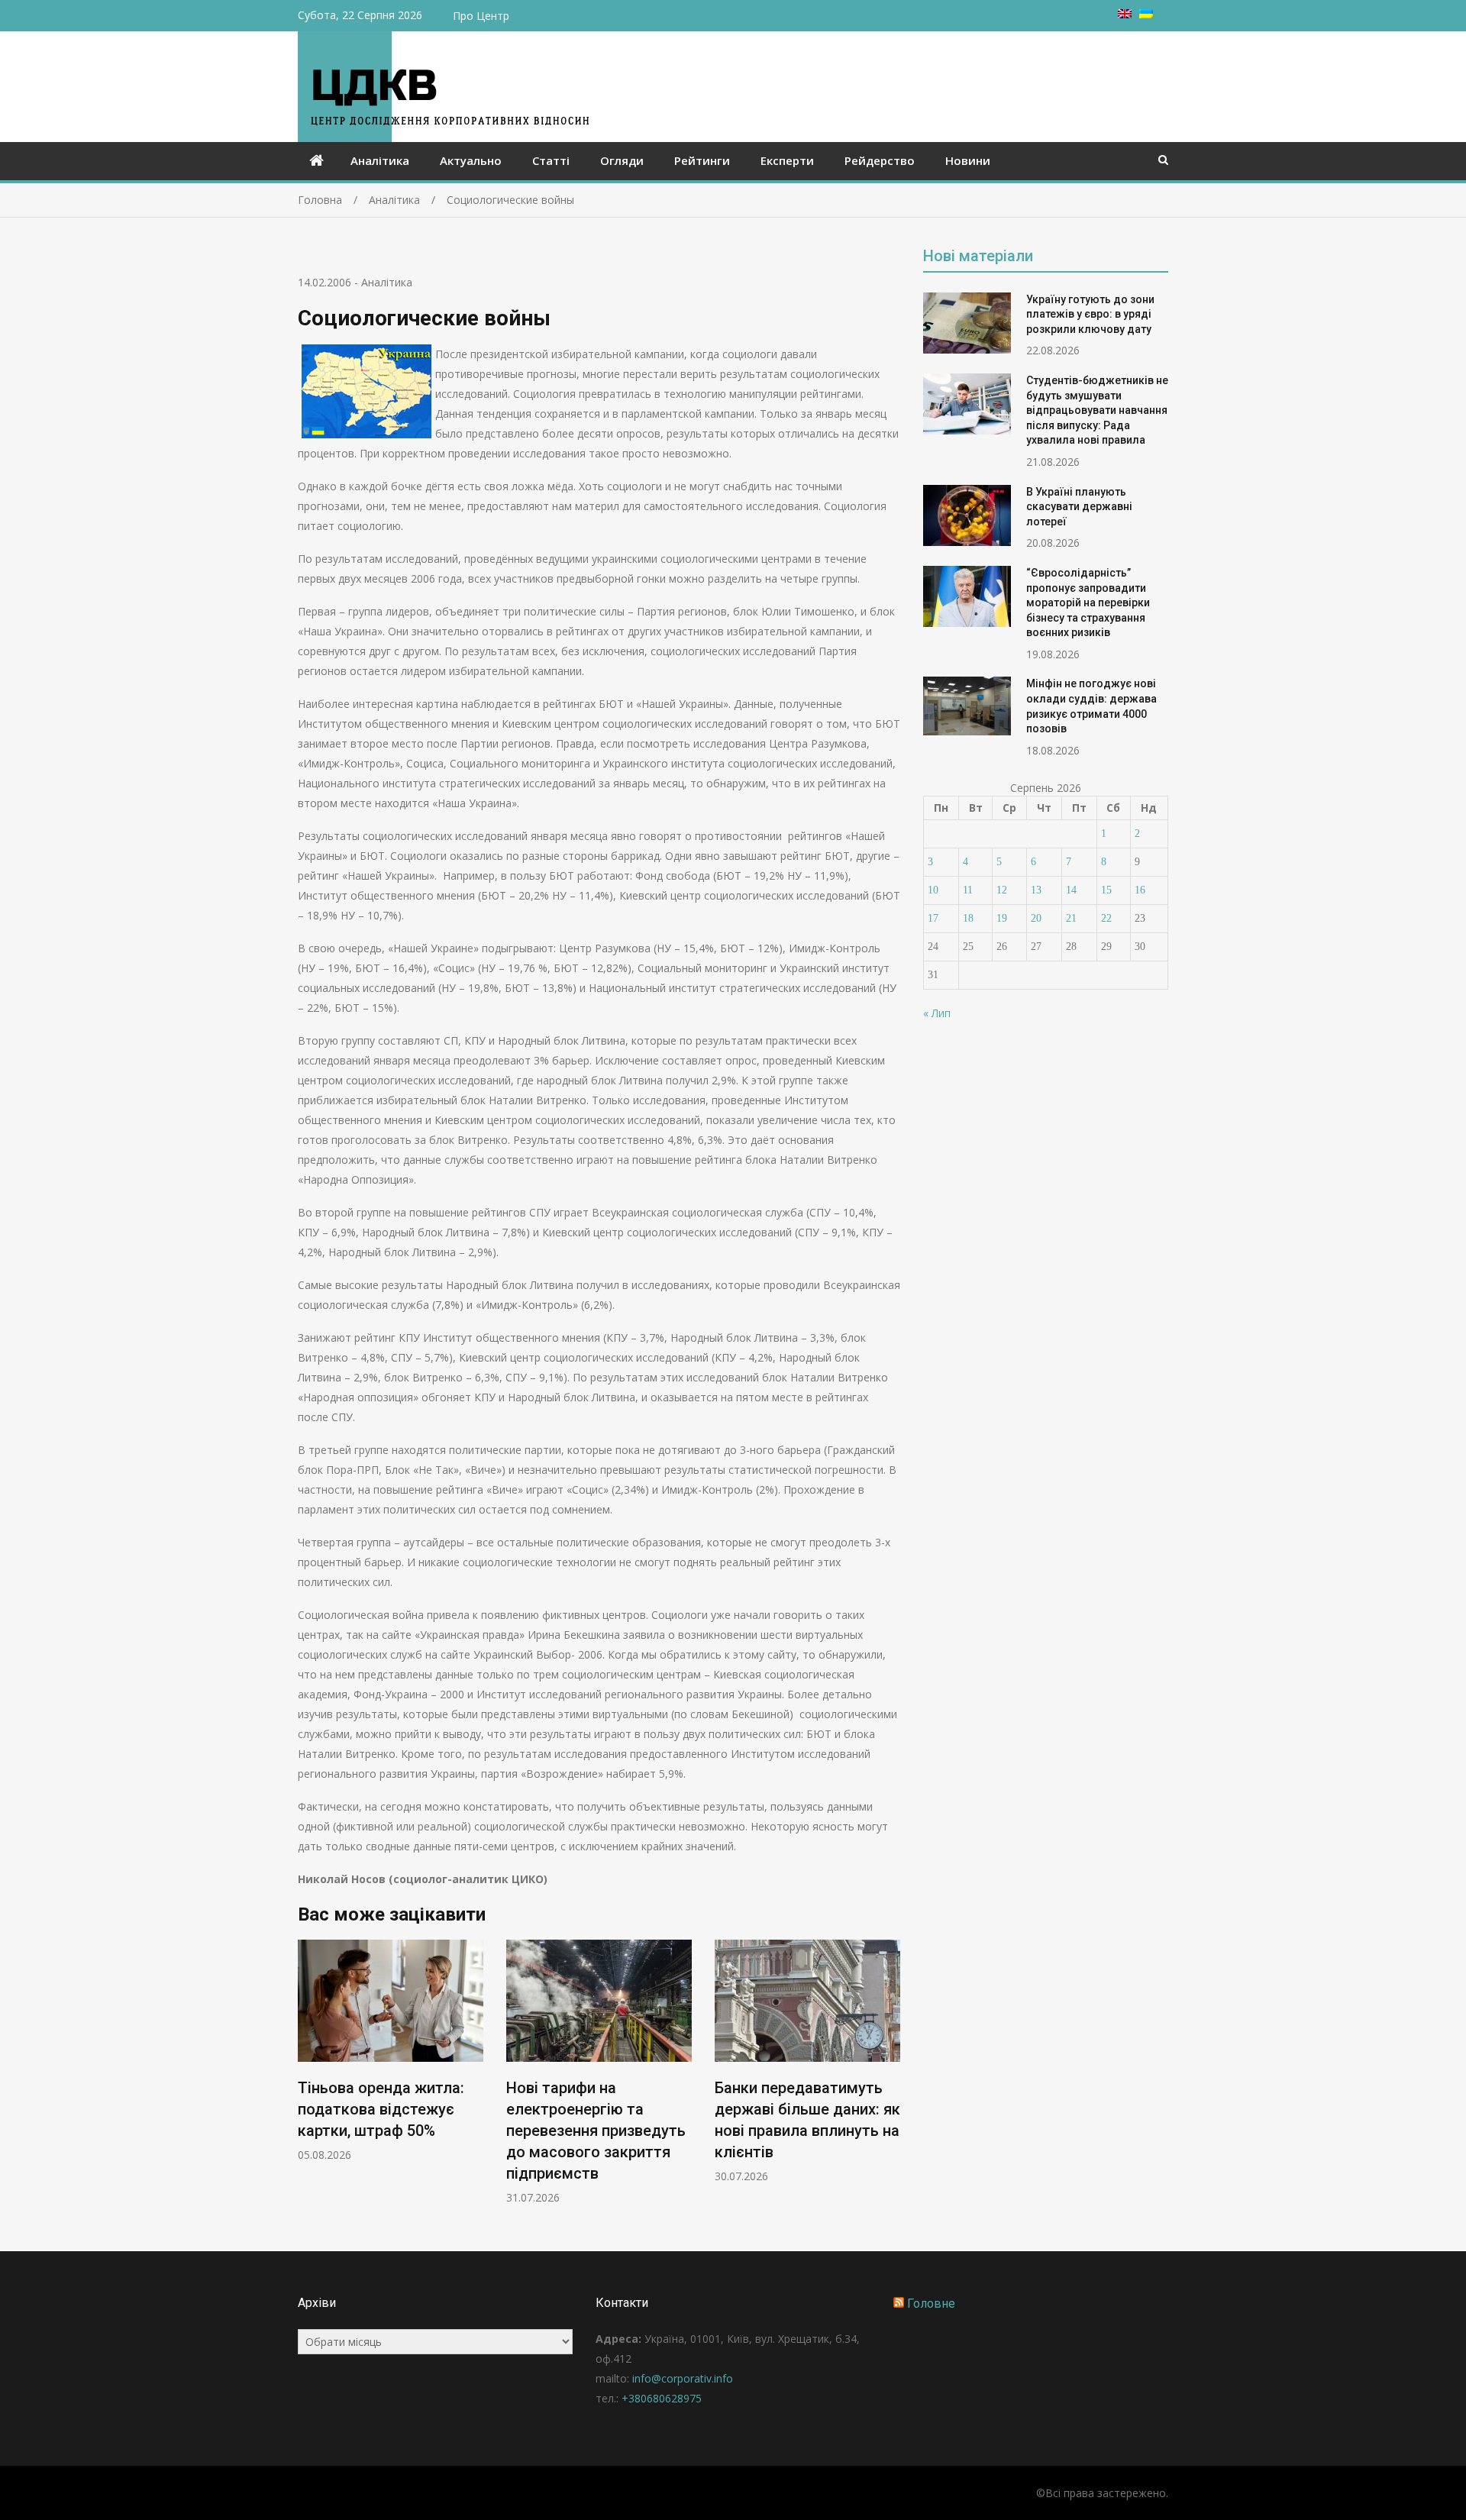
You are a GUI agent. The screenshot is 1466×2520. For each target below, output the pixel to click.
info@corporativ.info (683, 2378)
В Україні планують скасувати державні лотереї (1079, 507)
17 (933, 918)
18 (968, 918)
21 (1071, 918)
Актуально (471, 160)
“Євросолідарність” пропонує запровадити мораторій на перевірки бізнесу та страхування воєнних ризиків (1088, 603)
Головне (931, 2304)
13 (1036, 890)
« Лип (937, 1013)
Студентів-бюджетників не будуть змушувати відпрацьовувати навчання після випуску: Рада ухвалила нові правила (1097, 410)
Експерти (787, 160)
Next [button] (890, 2080)
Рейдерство (880, 160)
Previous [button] (308, 2080)
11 (968, 890)
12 (1002, 890)
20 (1036, 918)
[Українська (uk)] (1146, 14)
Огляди (622, 160)
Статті (551, 160)
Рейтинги (702, 160)
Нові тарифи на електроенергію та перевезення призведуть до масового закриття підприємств (596, 2131)
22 (1106, 918)
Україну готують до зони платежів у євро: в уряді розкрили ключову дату (1090, 314)
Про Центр (481, 16)
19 (1002, 918)
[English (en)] (1125, 14)
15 (1106, 890)
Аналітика (380, 160)
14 (1071, 890)
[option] (391, 2051)
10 (933, 890)
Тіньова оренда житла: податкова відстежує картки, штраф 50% (381, 2109)
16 (1140, 890)
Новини (968, 160)
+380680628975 (662, 2398)
